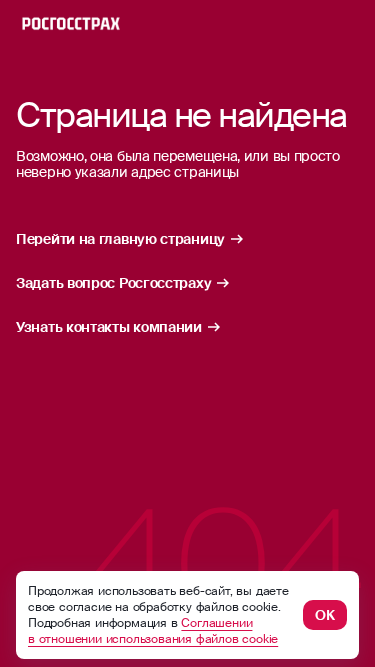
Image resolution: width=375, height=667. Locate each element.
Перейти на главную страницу (120, 239)
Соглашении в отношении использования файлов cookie (153, 631)
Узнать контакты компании (109, 327)
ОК (325, 615)
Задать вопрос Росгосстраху (113, 283)
